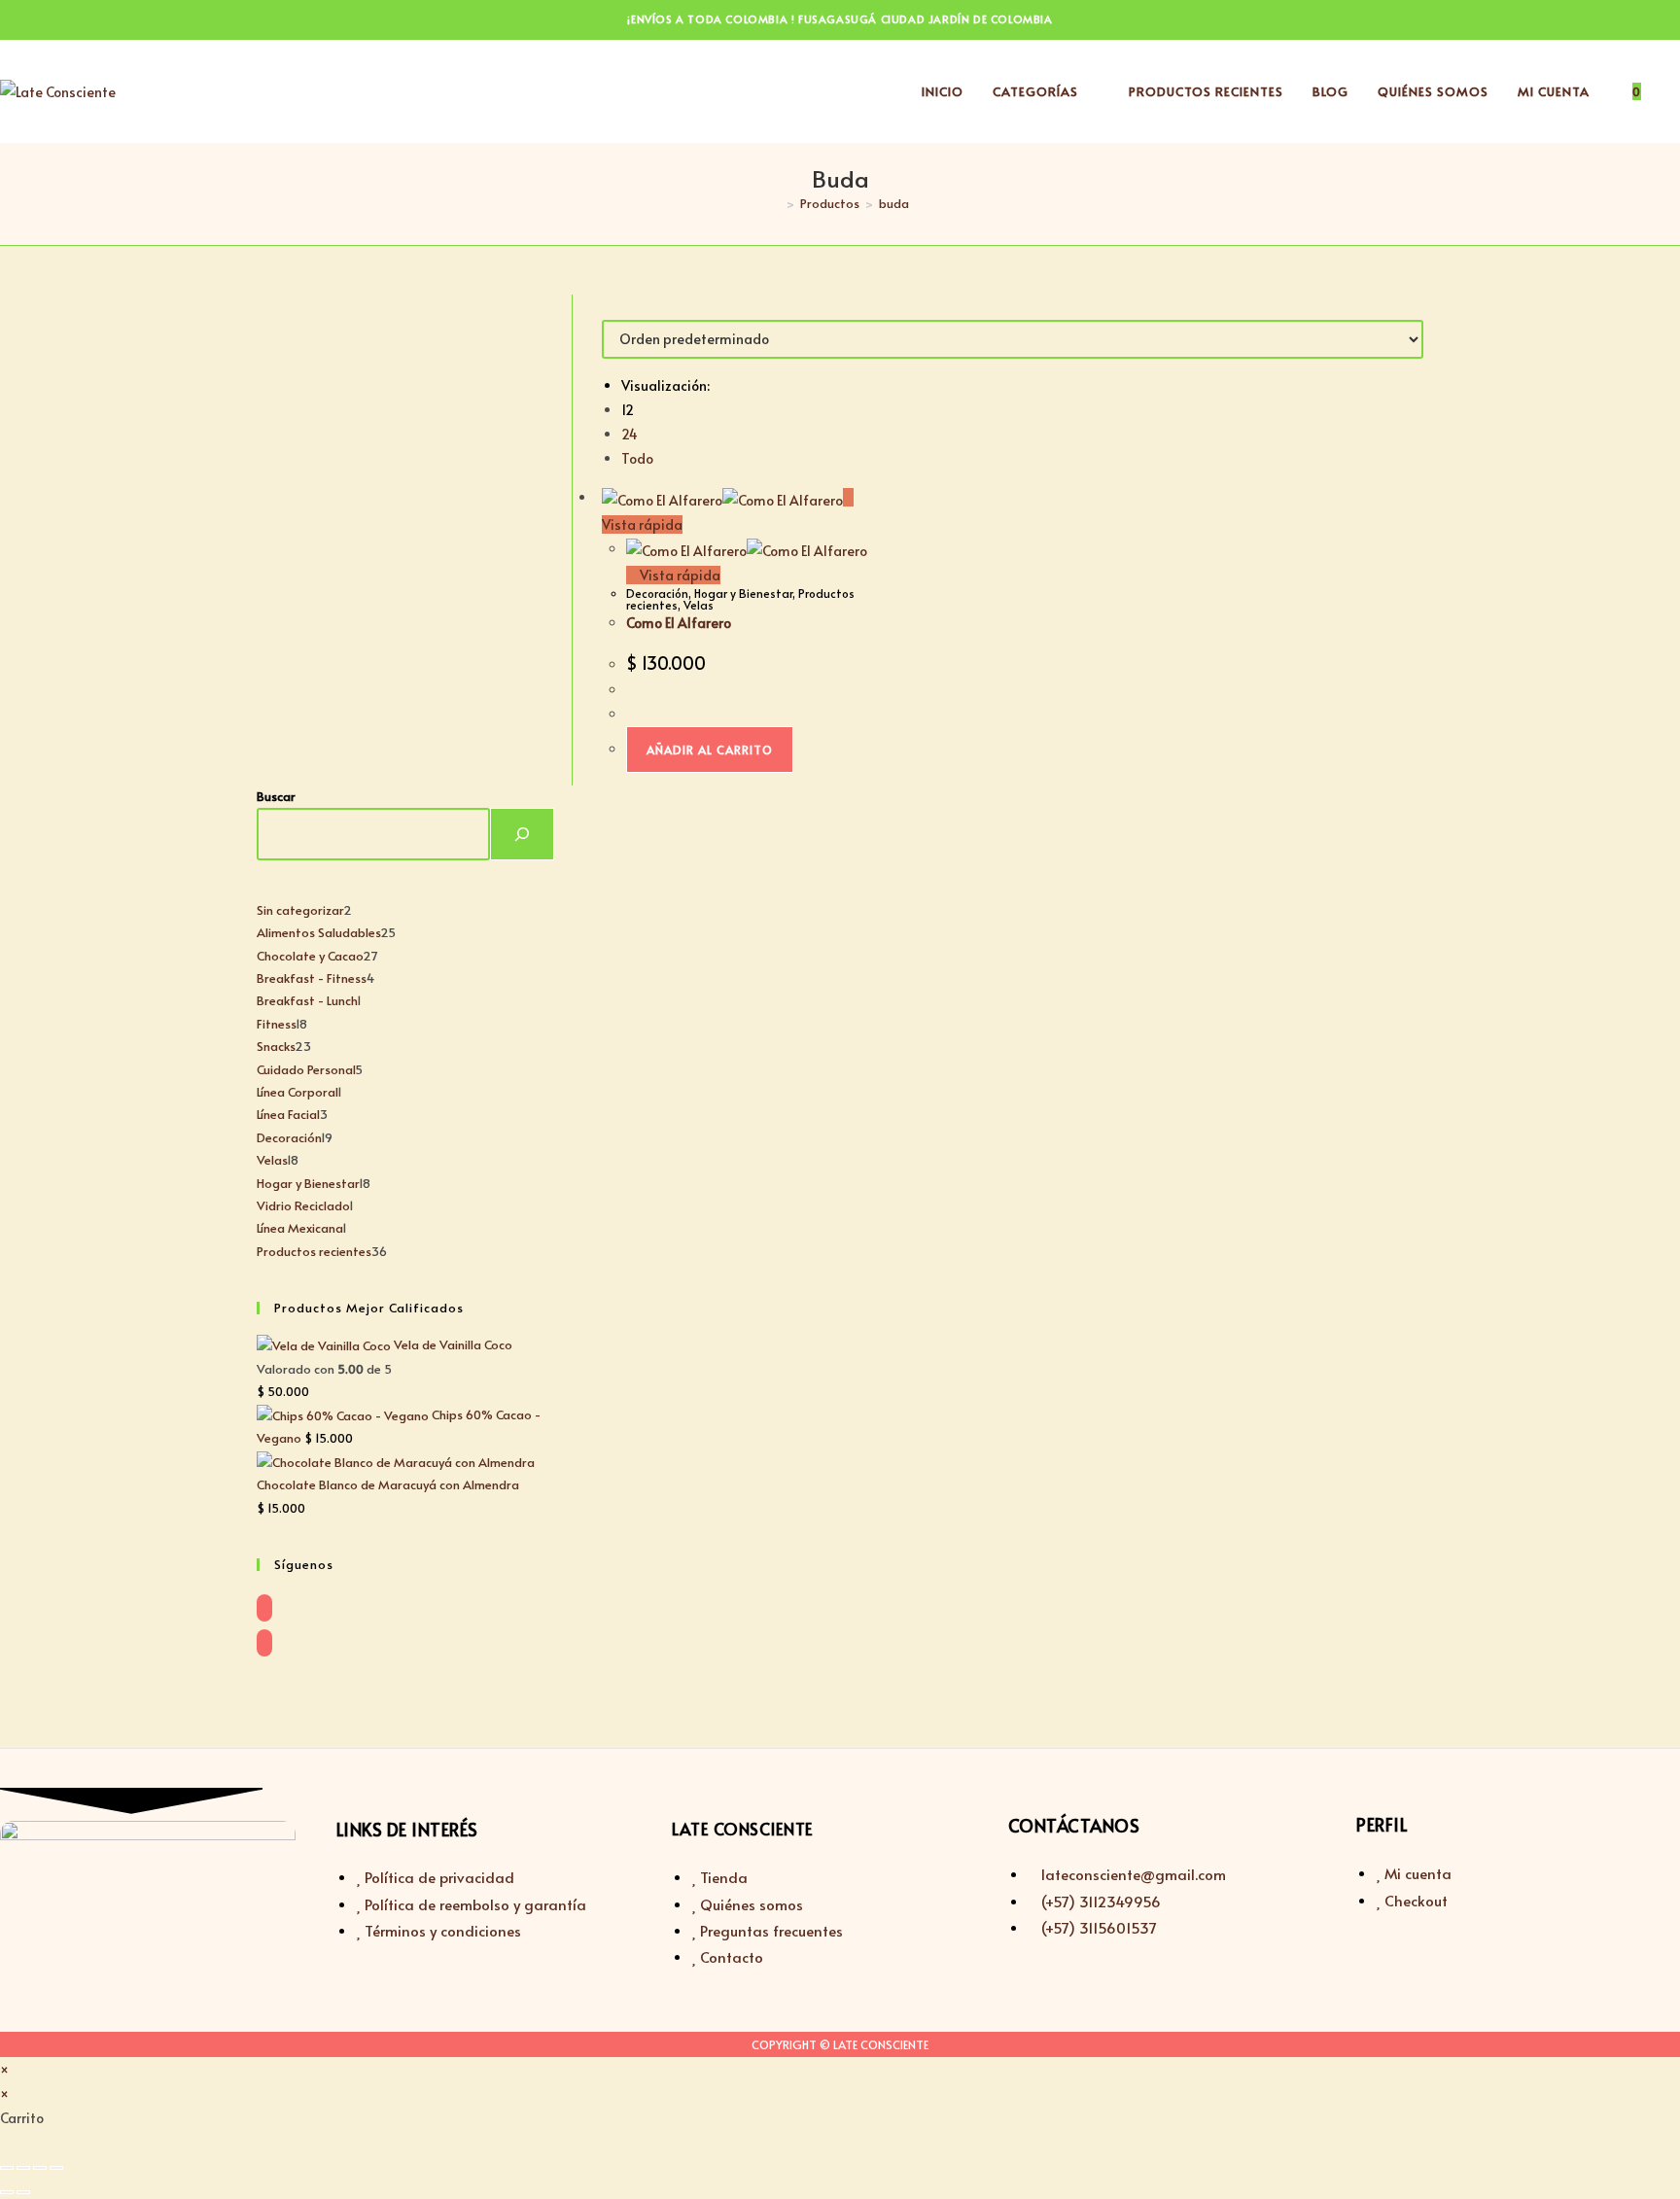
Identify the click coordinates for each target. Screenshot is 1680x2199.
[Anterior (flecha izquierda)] (7, 2192)
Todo (637, 458)
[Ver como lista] (618, 307)
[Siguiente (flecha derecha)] (23, 2192)
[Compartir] (40, 2168)
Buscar (276, 796)
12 (628, 410)
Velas (699, 605)
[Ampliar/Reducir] (7, 2168)
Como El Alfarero (679, 623)
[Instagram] (264, 1643)
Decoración (657, 593)
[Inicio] (776, 203)
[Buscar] (522, 834)
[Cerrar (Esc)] (56, 2168)
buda (894, 203)
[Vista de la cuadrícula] (607, 307)
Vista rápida (679, 575)
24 (630, 434)
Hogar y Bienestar (743, 593)
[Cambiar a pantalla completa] (23, 2168)
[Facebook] (264, 1608)
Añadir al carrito (710, 750)
